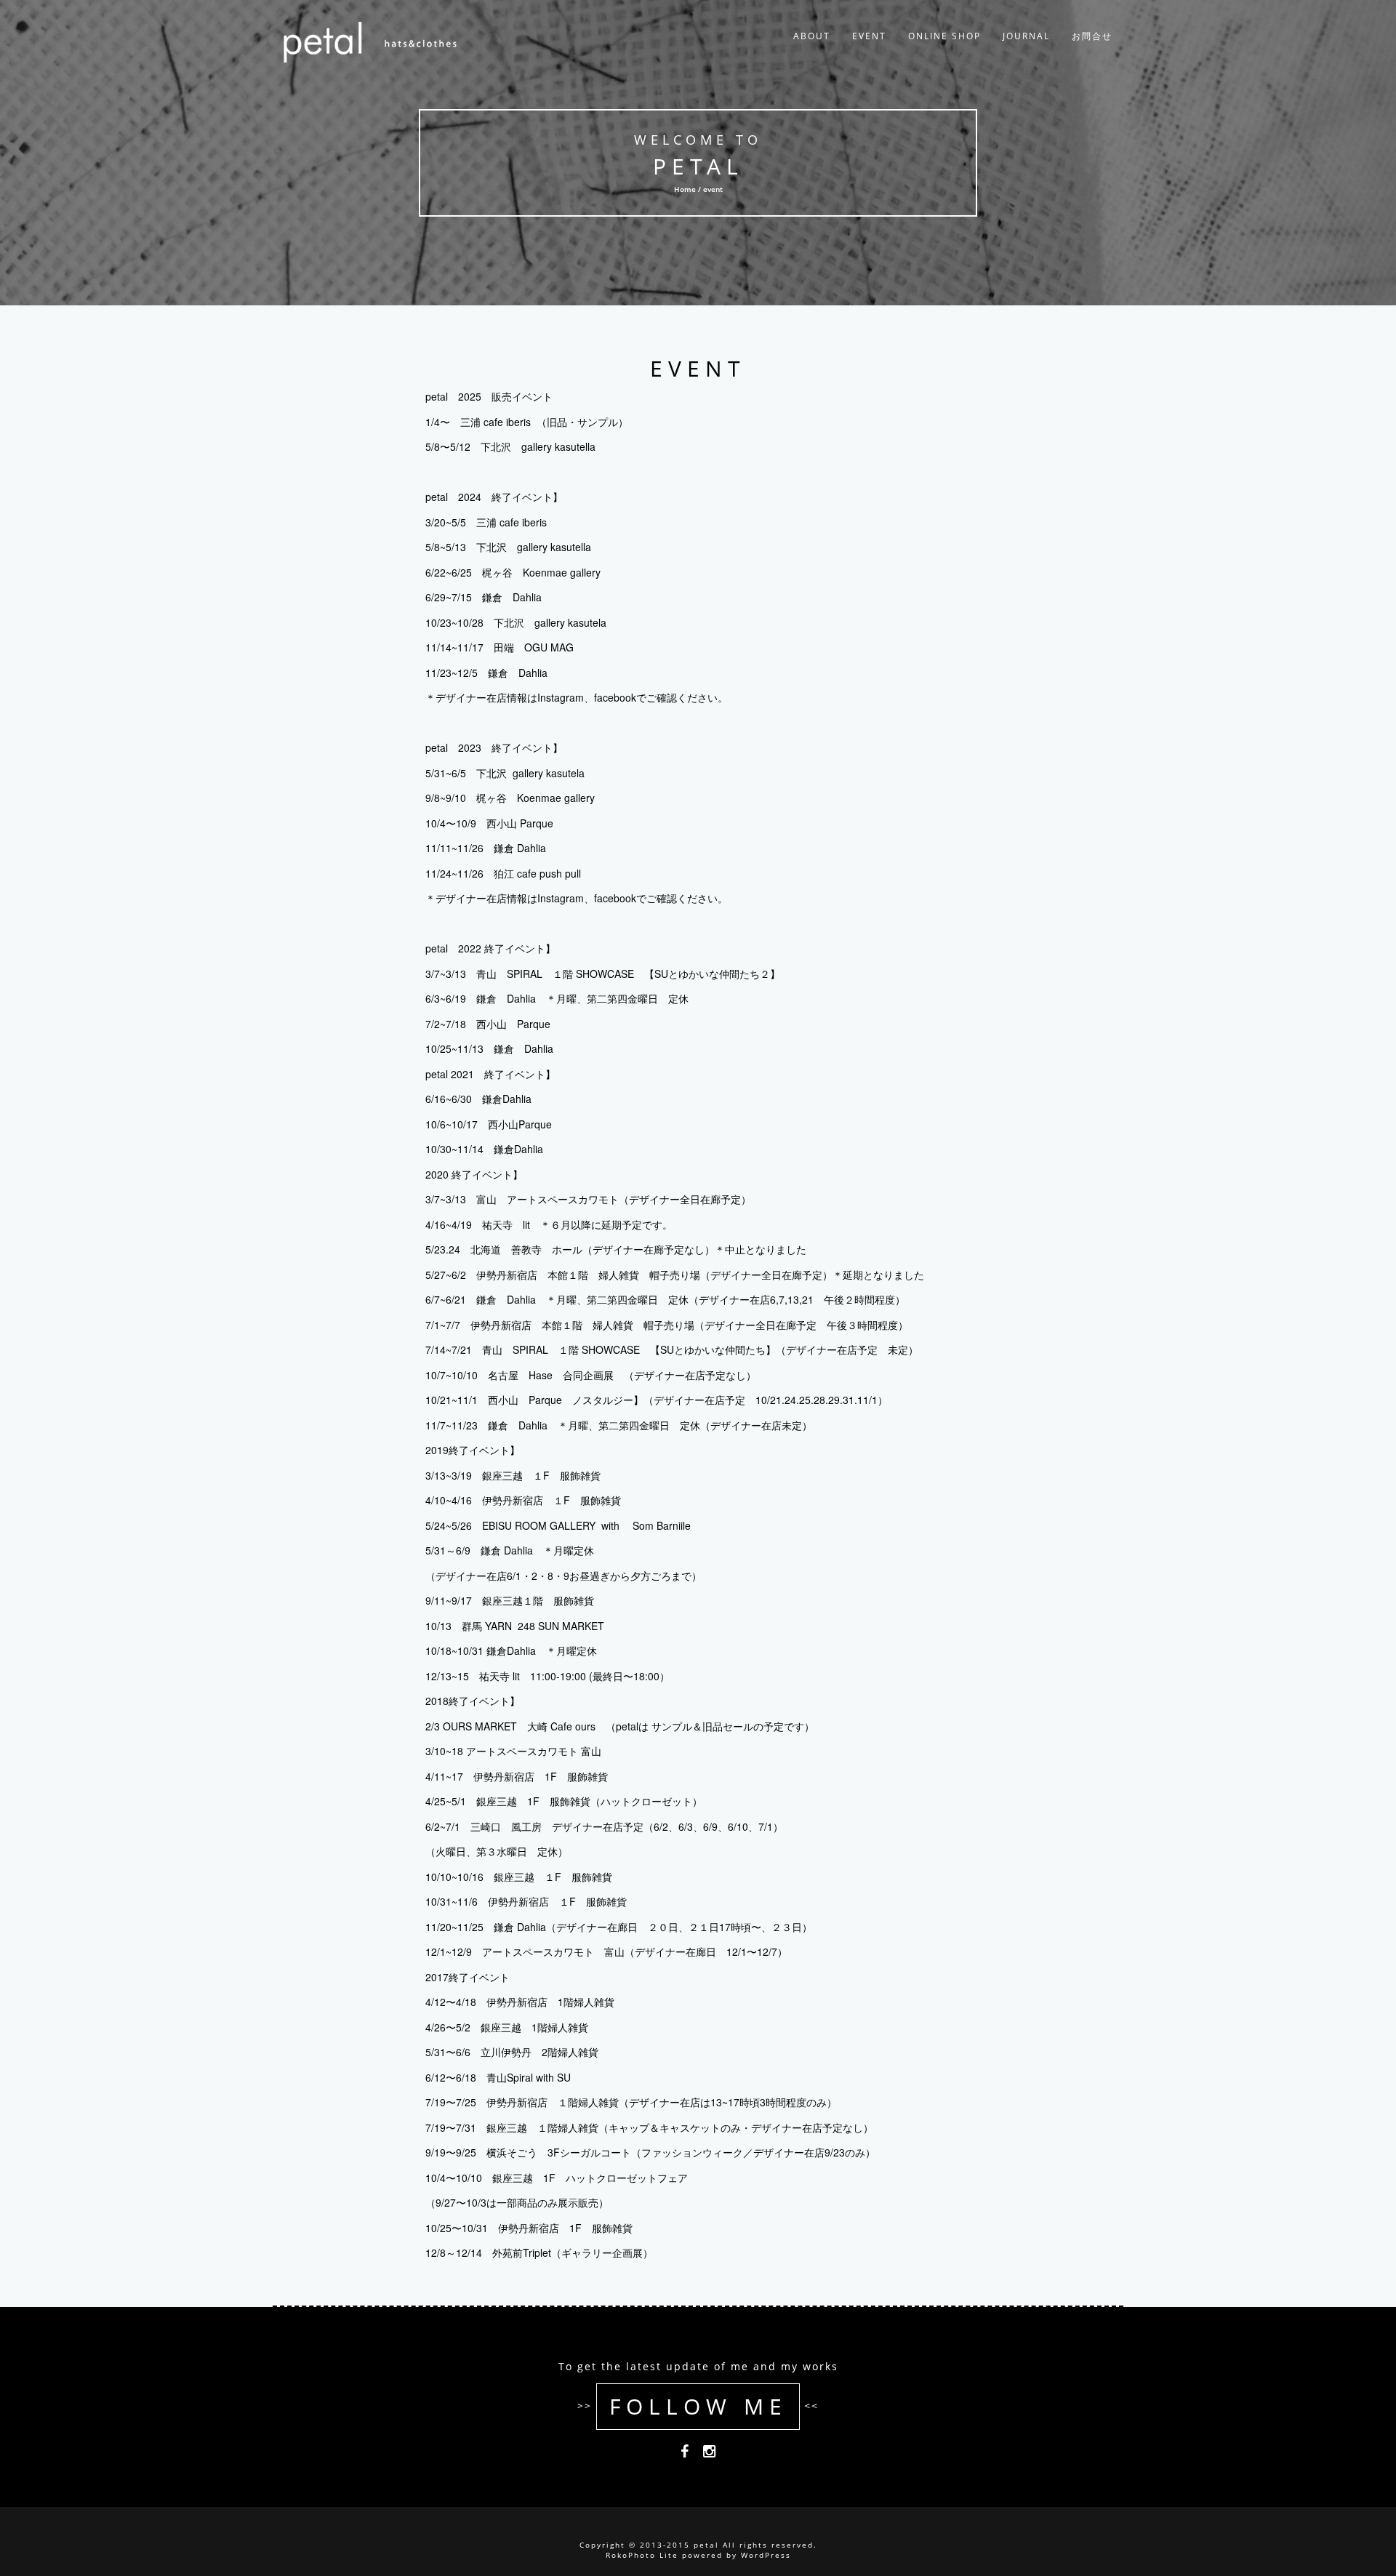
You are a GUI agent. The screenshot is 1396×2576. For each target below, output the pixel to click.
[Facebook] (685, 2454)
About (812, 36)
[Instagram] (709, 2454)
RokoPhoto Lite (642, 2555)
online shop (944, 36)
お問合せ (1092, 36)
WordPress (766, 2555)
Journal (1026, 36)
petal (698, 166)
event (869, 36)
